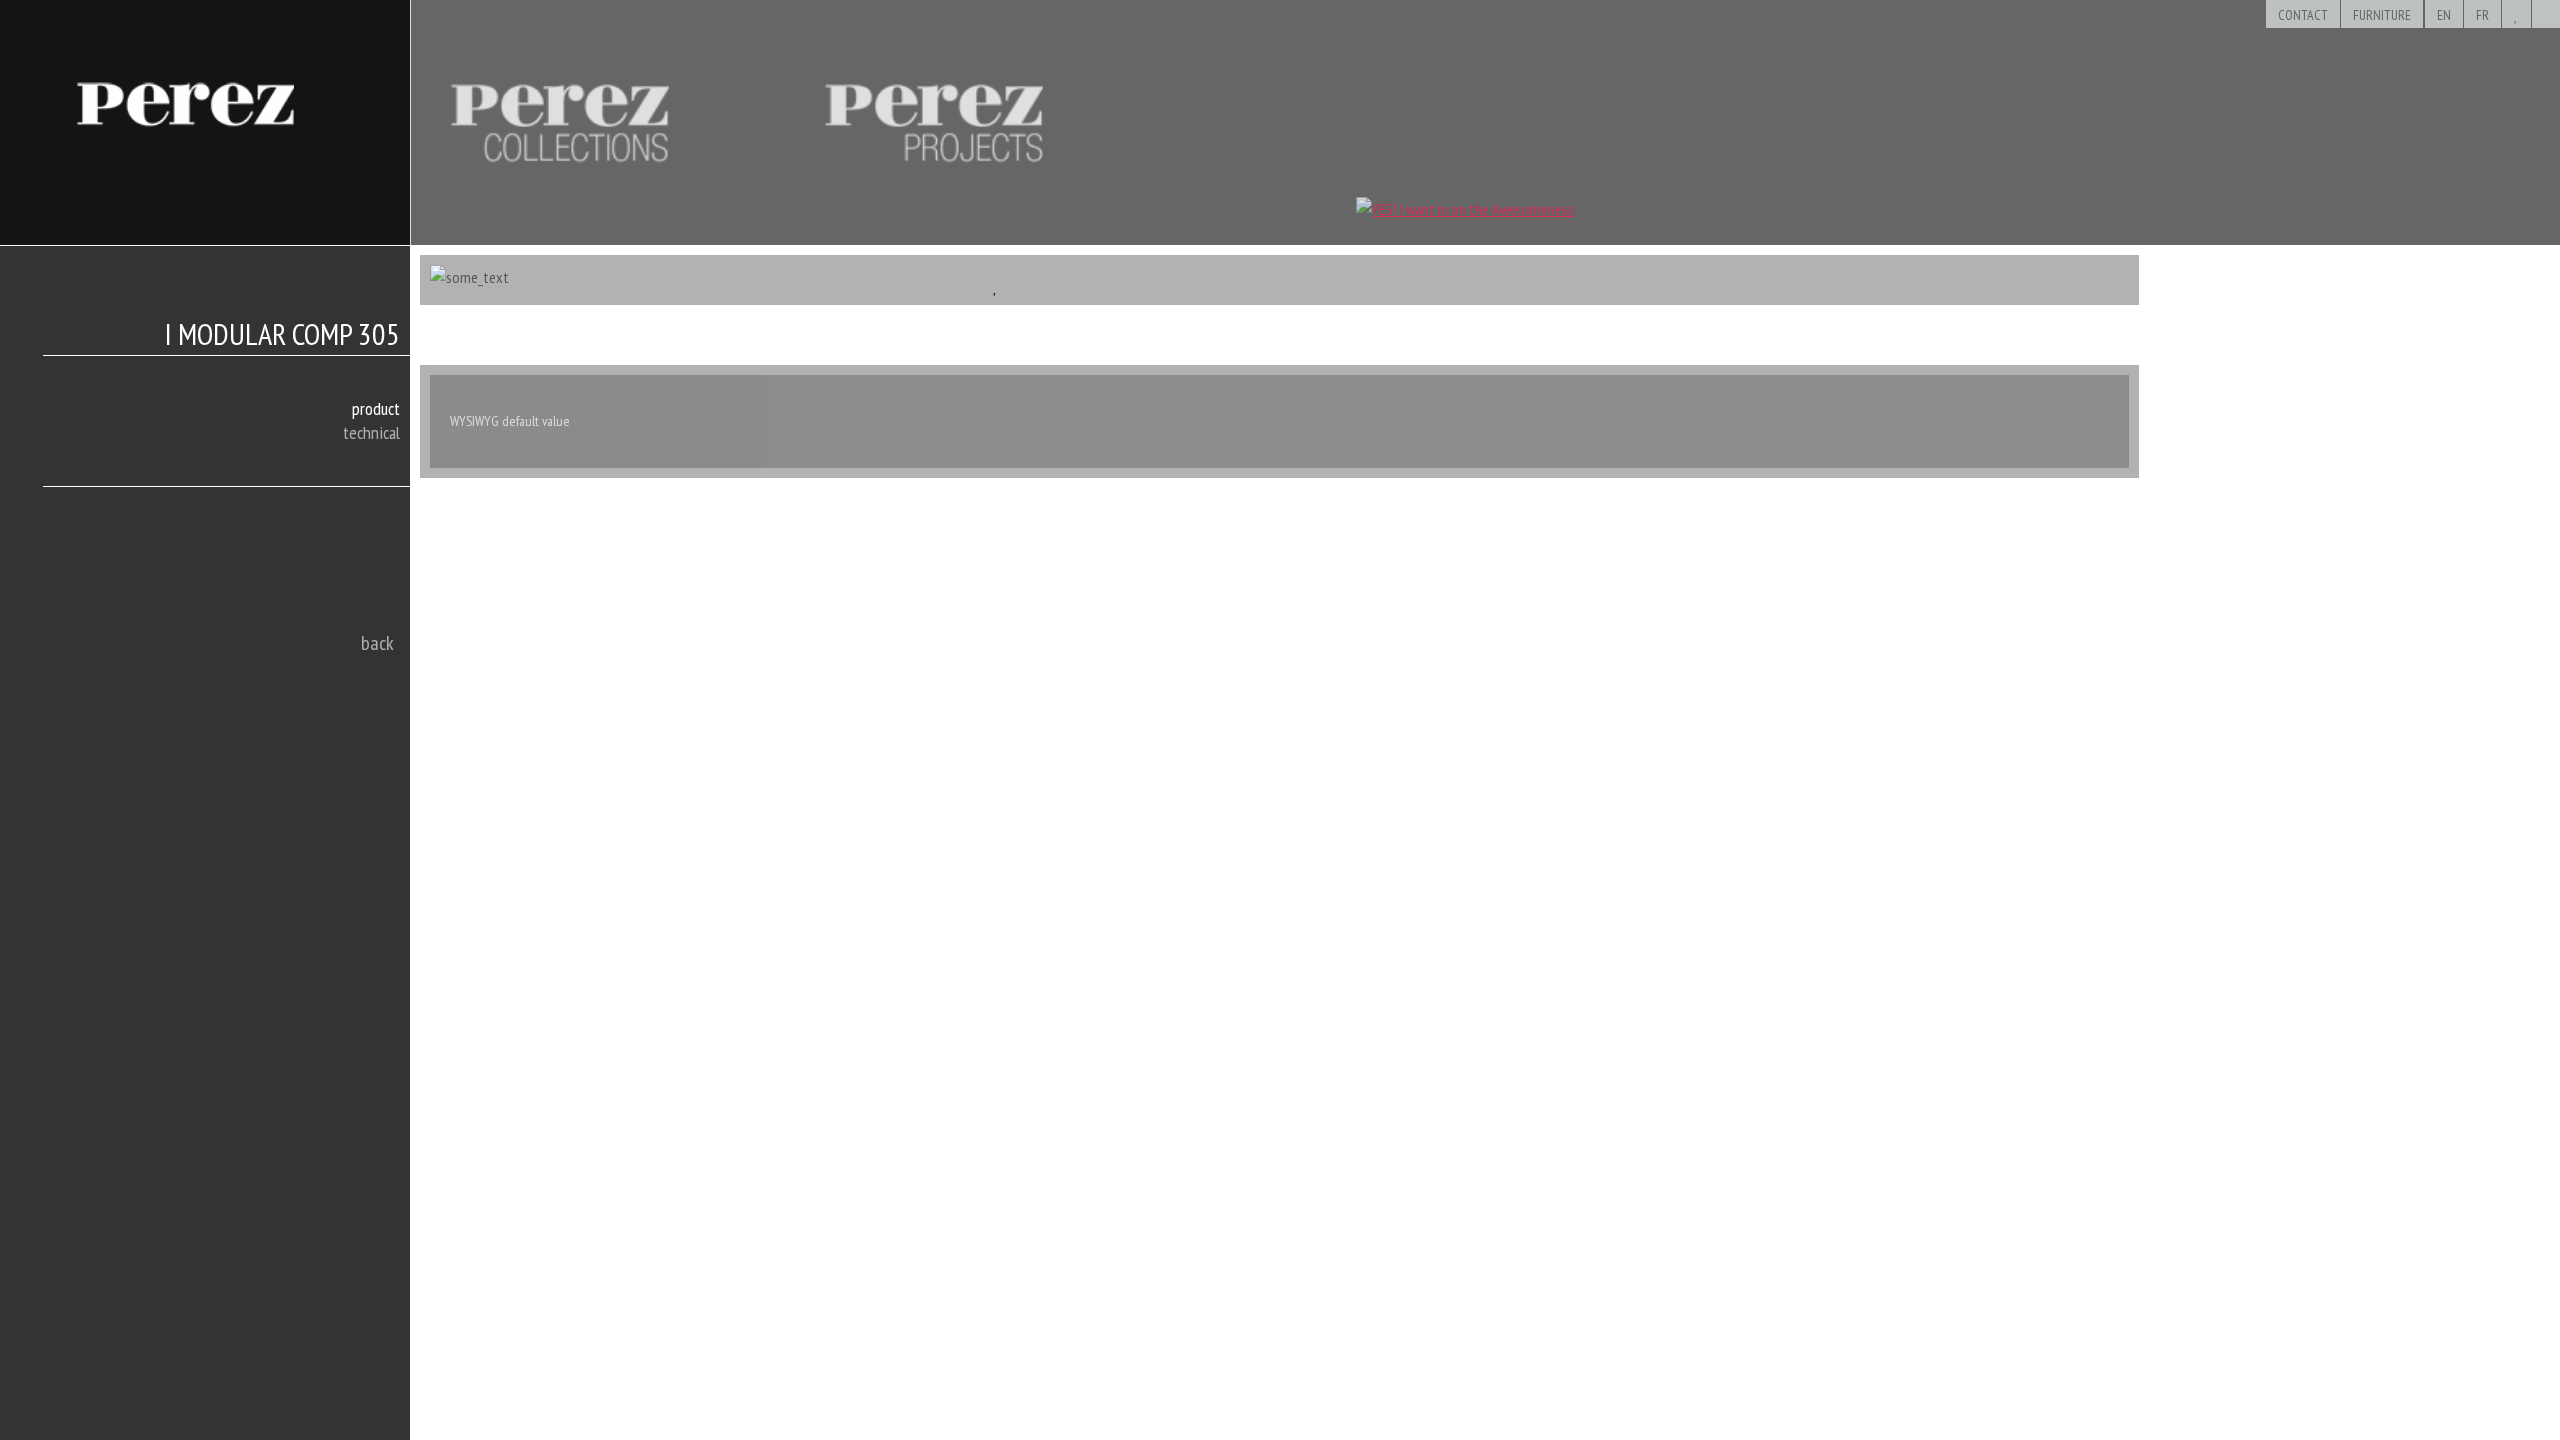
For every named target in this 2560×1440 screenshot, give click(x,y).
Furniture (2382, 15)
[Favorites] (2516, 15)
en (2444, 15)
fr (2482, 15)
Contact (2303, 15)
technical (371, 432)
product (376, 408)
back (377, 643)
